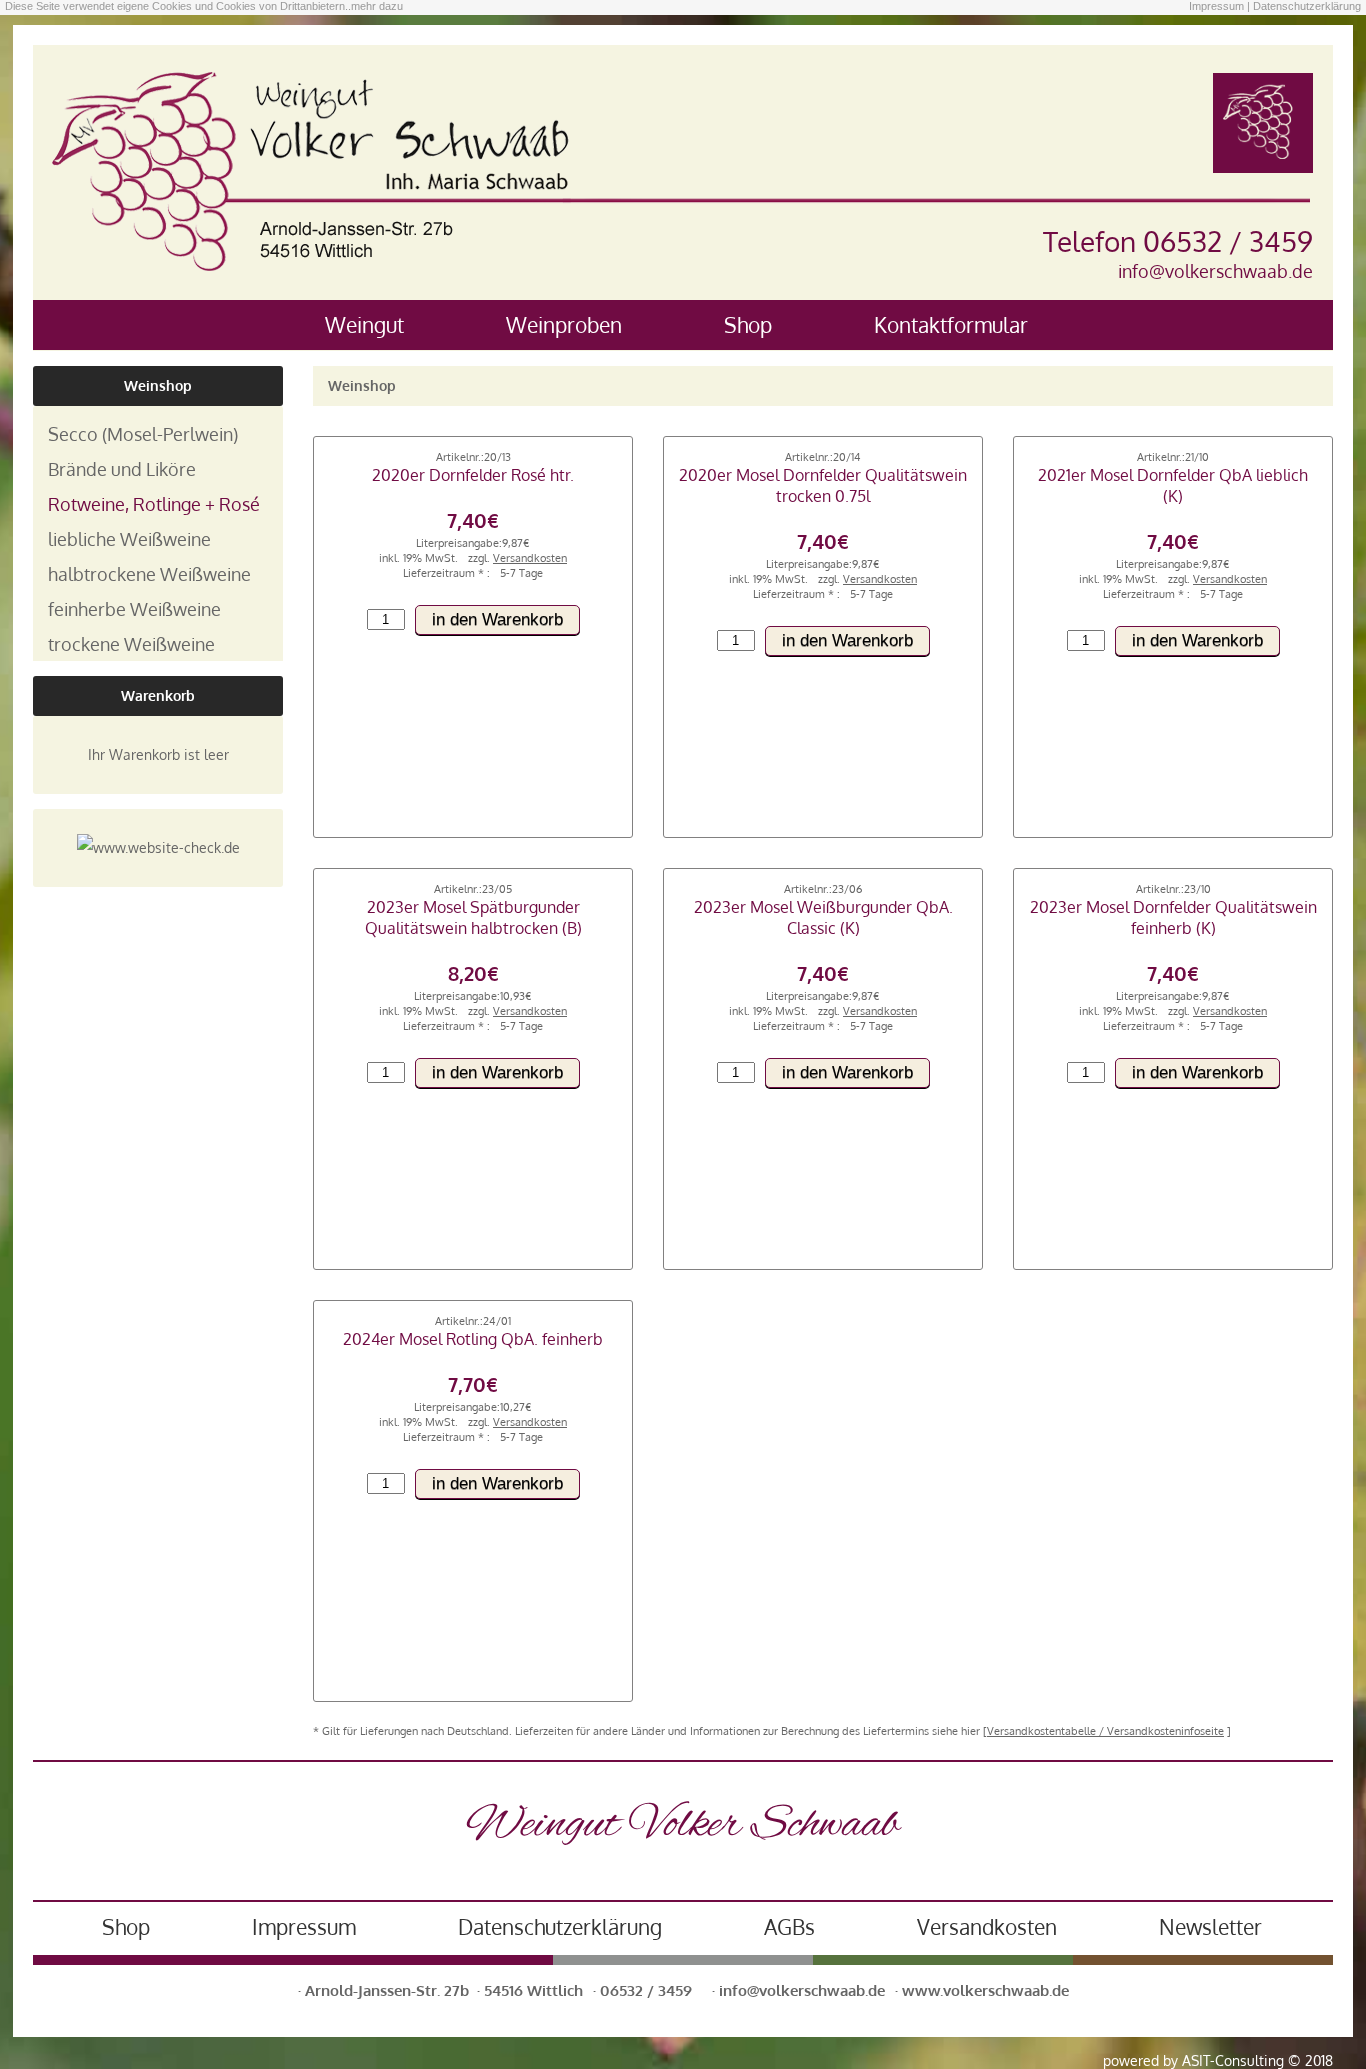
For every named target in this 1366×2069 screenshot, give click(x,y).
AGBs (789, 1926)
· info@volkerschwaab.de (798, 1990)
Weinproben (564, 324)
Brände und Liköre (122, 468)
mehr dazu (377, 6)
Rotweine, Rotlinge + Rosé (154, 503)
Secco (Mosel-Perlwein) (143, 433)
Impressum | (1219, 6)
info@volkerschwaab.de (1215, 270)
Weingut (364, 324)
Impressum (304, 1926)
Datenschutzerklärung (1307, 6)
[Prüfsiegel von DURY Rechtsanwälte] (158, 847)
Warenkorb (158, 695)
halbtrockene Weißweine (149, 573)
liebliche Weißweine (129, 538)
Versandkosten (987, 1926)
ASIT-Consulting (1233, 2060)
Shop (748, 324)
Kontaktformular (951, 324)
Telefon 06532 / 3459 (1178, 241)
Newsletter (1210, 1926)
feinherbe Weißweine (134, 608)
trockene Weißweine (131, 643)
